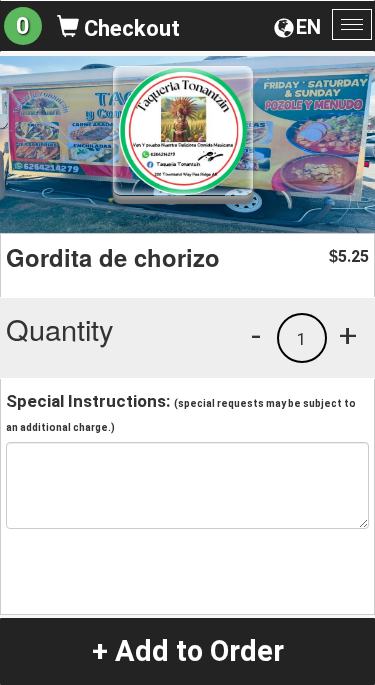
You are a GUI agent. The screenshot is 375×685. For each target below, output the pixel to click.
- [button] (256, 335)
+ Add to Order (188, 651)
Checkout (129, 28)
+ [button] (348, 335)
